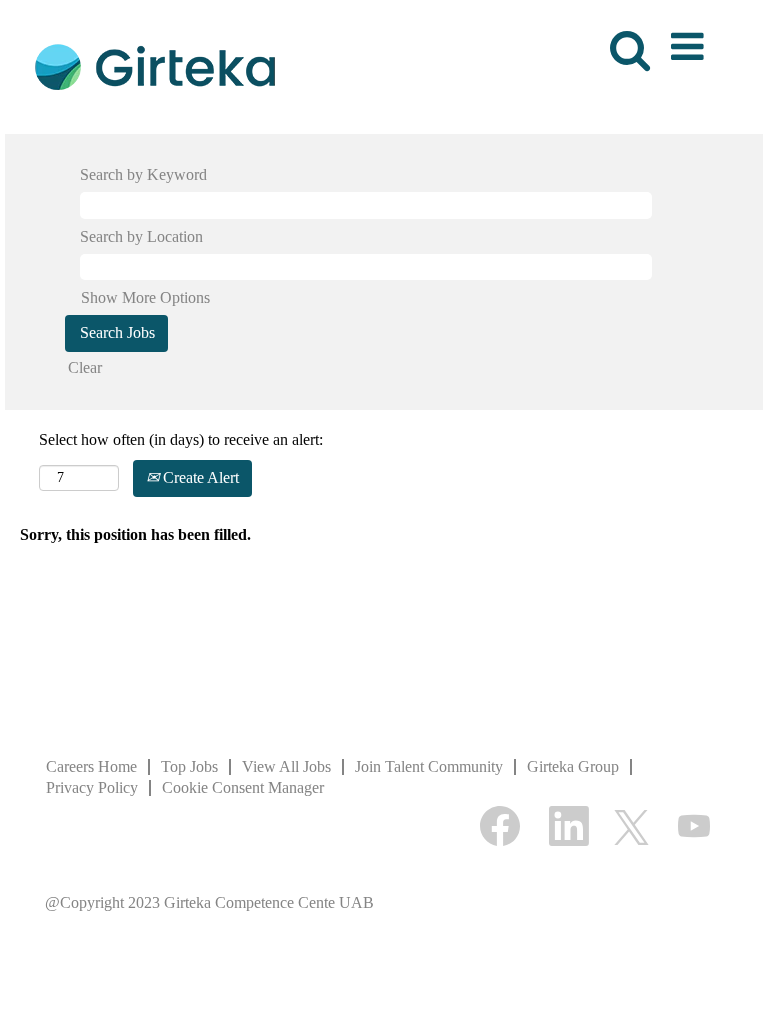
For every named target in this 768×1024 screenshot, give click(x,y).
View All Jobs (286, 766)
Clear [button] (85, 367)
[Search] (626, 39)
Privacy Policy (92, 787)
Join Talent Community (429, 766)
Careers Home (91, 766)
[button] (691, 40)
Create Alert (199, 477)
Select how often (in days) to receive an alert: (181, 439)
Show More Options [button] (145, 297)
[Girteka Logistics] (154, 65)
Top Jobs (189, 766)
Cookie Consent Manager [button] (243, 787)
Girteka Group (573, 766)
